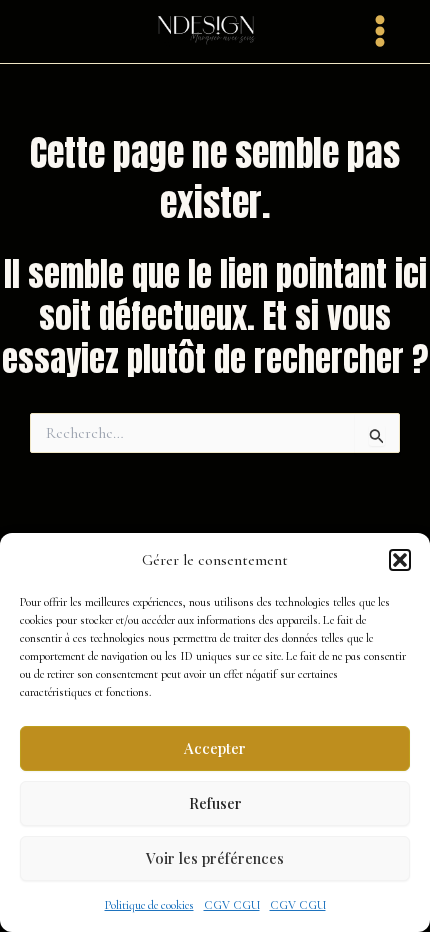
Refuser (215, 803)
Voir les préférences (215, 858)
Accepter (215, 748)
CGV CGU (232, 905)
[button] (400, 560)
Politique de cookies (149, 905)
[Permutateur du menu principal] (380, 31)
